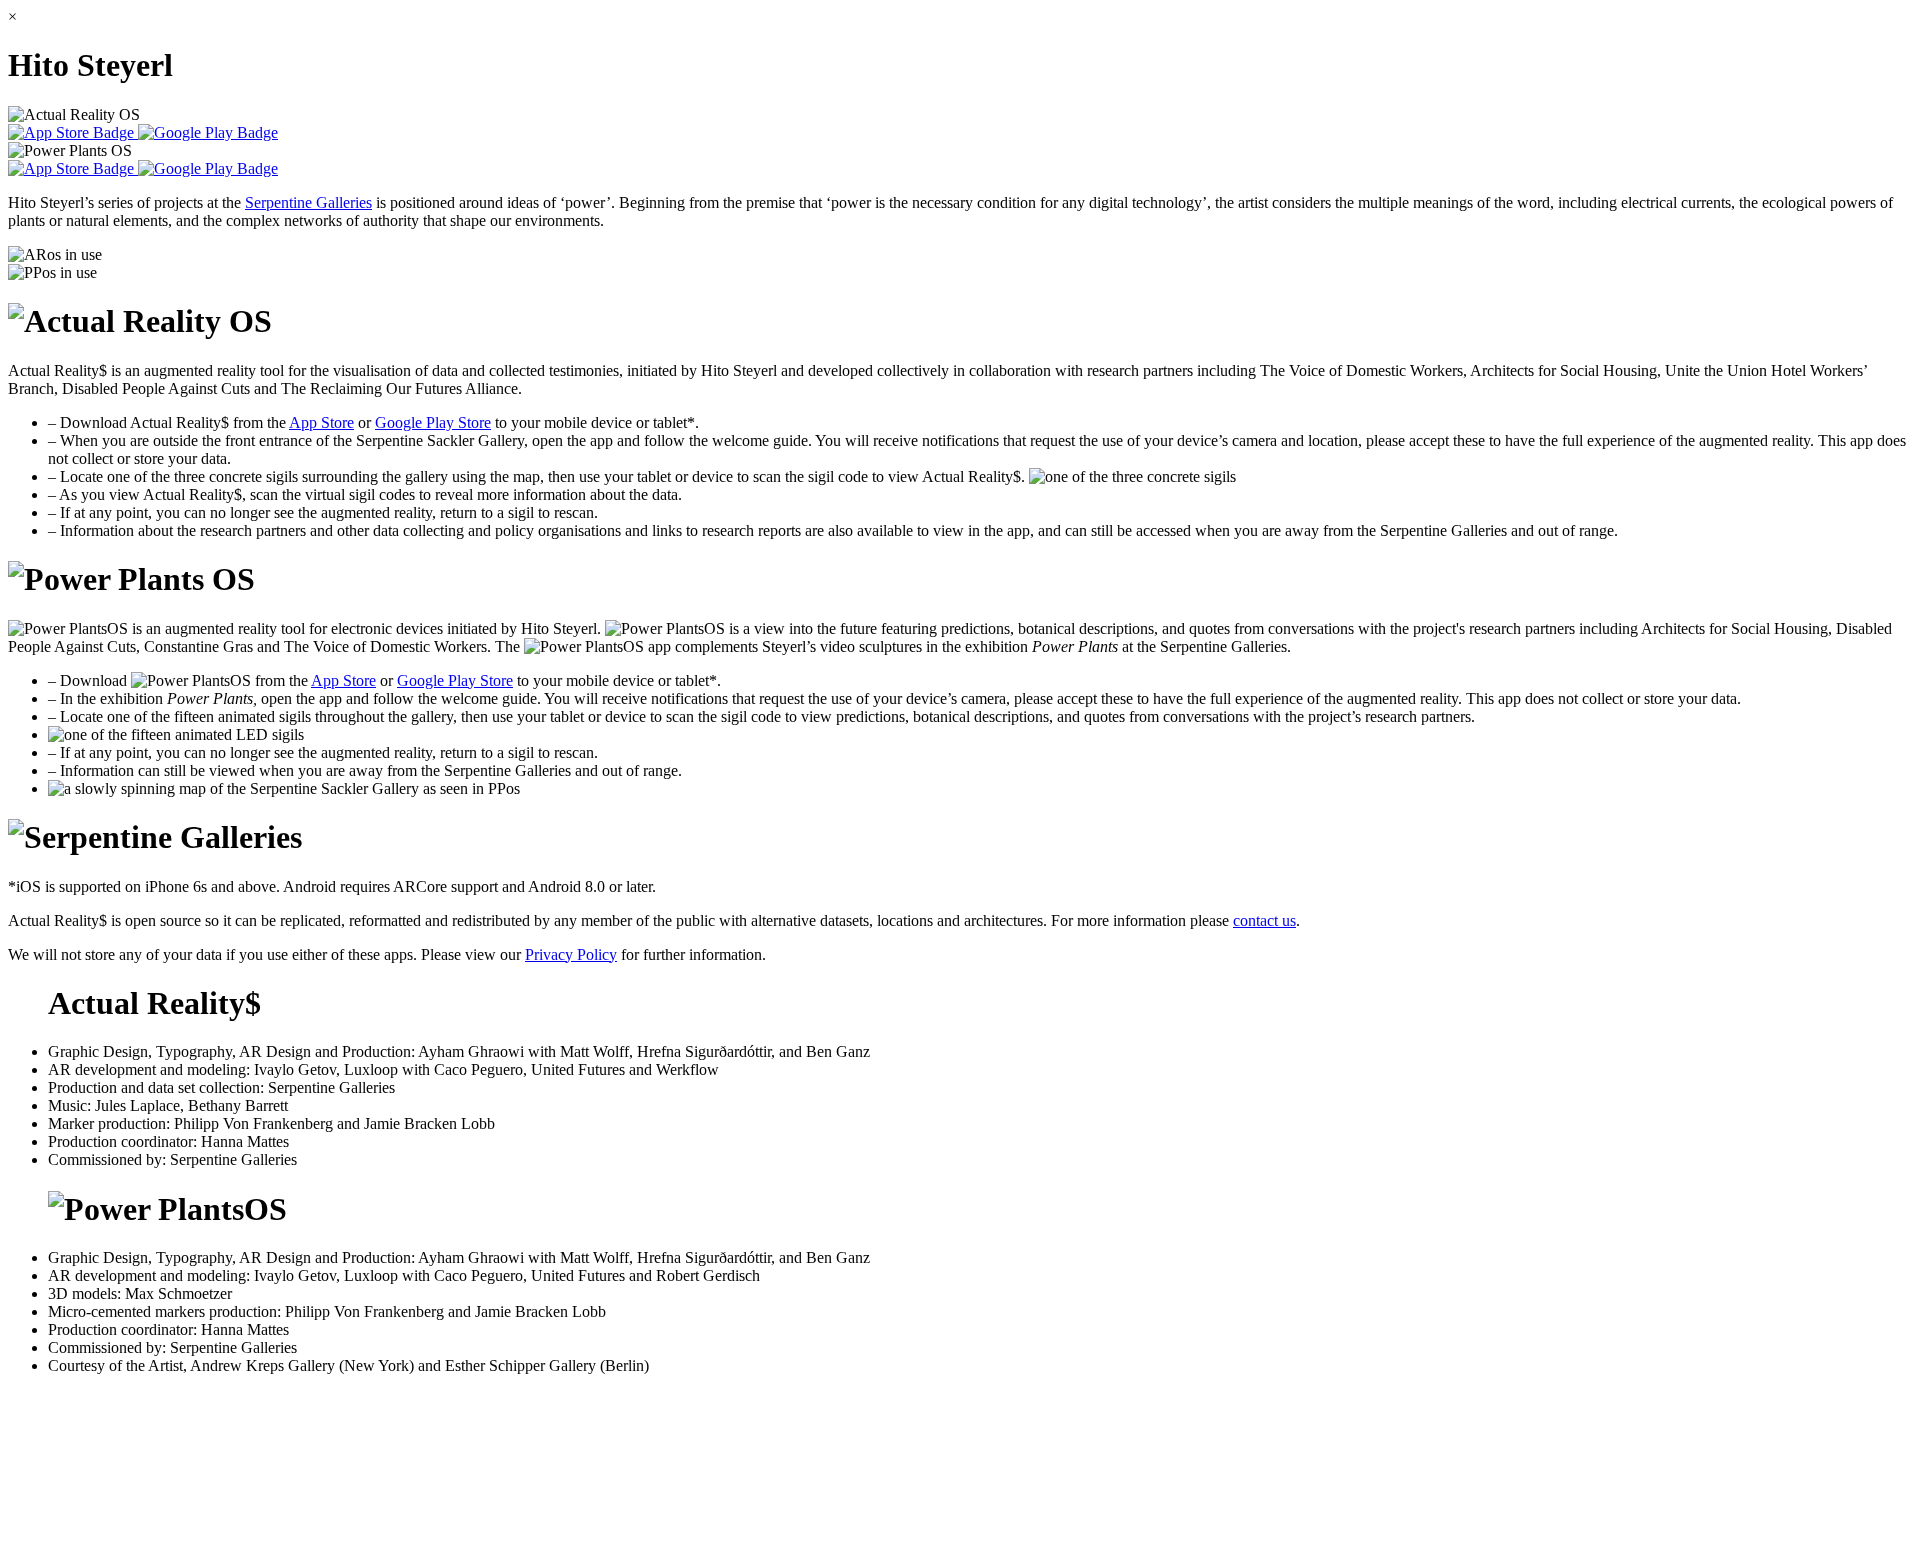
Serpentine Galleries (308, 202)
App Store (321, 422)
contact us (1264, 920)
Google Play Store (433, 422)
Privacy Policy (571, 954)
